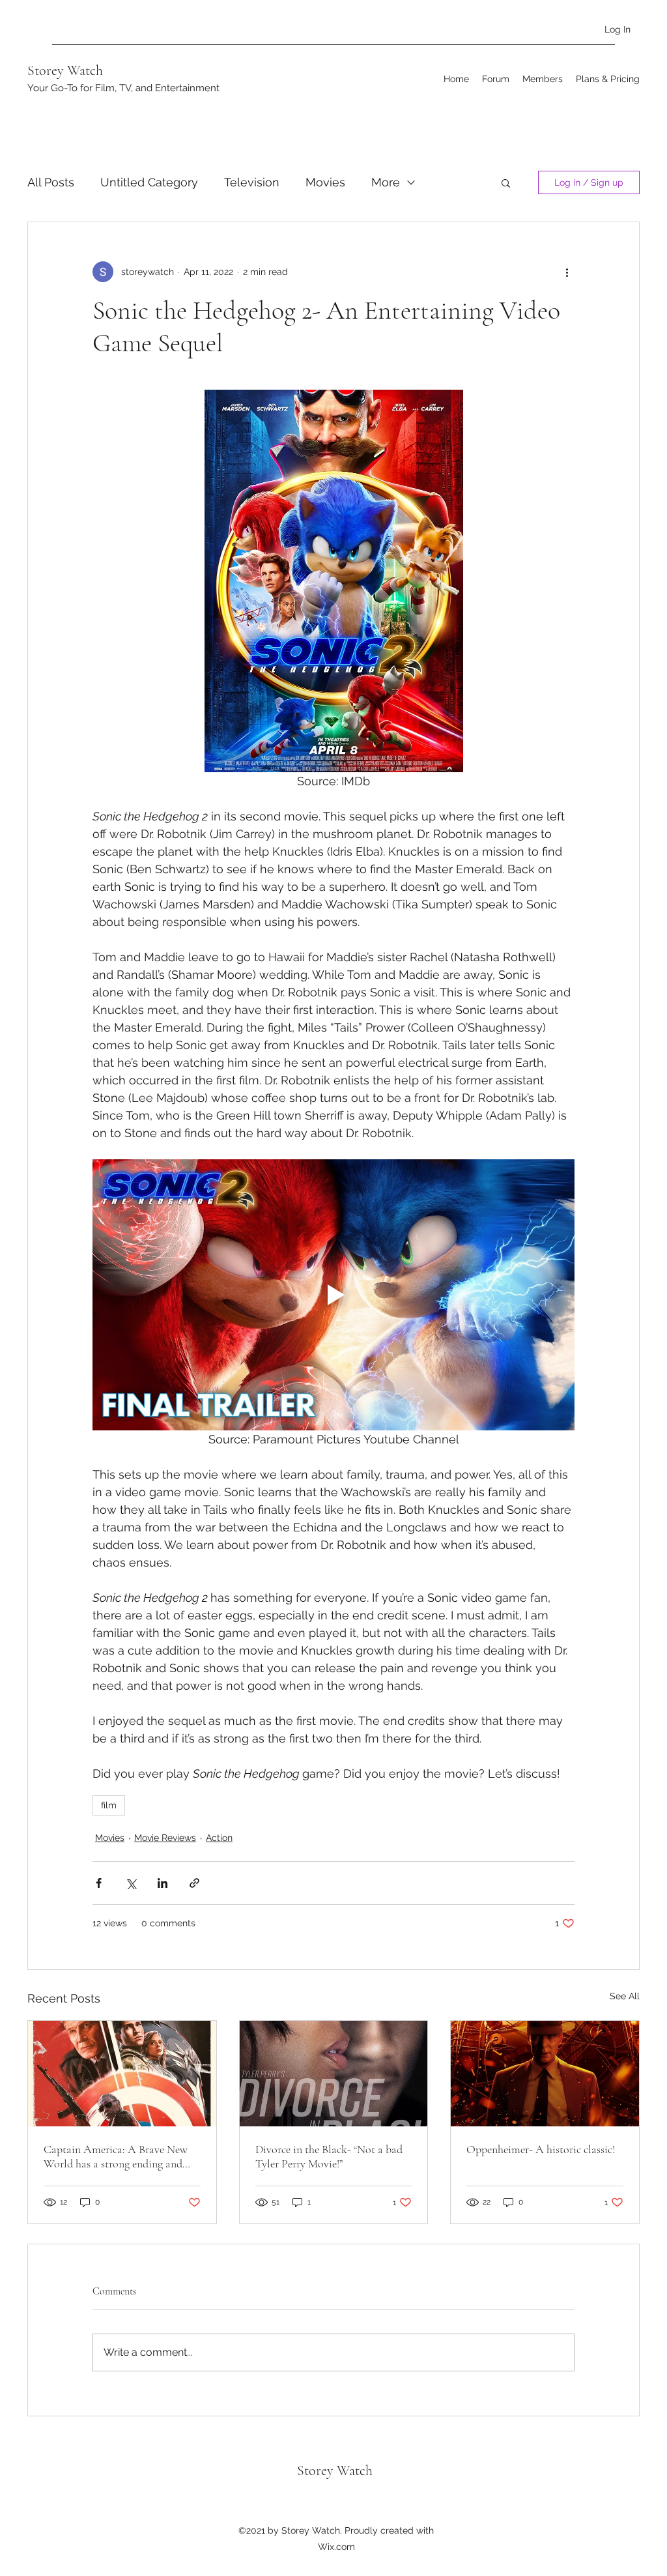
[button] (506, 182)
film (109, 1805)
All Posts (51, 182)
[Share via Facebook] (99, 1883)
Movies (325, 182)
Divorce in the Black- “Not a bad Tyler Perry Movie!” (329, 2156)
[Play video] (333, 1295)
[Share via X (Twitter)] (131, 1883)
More (386, 182)
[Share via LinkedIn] (163, 1883)
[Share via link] (194, 1883)
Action (219, 1838)
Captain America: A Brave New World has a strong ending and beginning (116, 2156)
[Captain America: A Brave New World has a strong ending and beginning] (122, 2074)
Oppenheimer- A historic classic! (541, 2149)
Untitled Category (149, 182)
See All (625, 1996)
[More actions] (567, 272)
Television (252, 182)
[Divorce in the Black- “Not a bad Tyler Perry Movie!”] (334, 2074)
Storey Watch (65, 70)
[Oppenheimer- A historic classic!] (545, 2074)
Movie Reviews (165, 1838)
